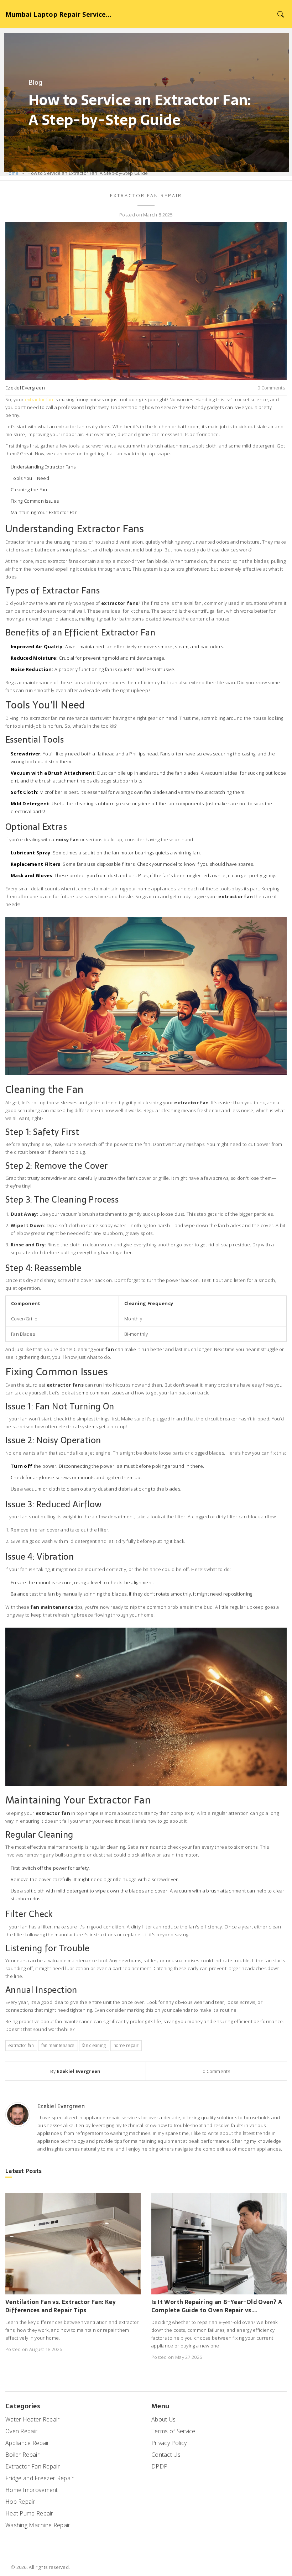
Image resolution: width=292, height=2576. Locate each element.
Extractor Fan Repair (146, 195)
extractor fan (39, 399)
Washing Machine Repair (38, 2525)
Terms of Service (173, 2431)
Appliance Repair (27, 2443)
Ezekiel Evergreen (25, 388)
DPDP (159, 2466)
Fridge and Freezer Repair (40, 2478)
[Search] (280, 14)
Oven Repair (21, 2431)
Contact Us (166, 2455)
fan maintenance (58, 2045)
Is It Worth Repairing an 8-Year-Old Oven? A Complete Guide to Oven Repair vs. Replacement (217, 2306)
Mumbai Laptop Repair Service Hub (59, 14)
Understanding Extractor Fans (43, 467)
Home (12, 173)
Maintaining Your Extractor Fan (44, 512)
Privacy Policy (169, 2443)
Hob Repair (20, 2502)
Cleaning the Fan (29, 489)
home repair (126, 2045)
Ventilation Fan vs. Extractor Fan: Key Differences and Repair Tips (61, 2306)
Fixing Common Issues (35, 501)
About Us (163, 2419)
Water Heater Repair (33, 2419)
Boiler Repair (22, 2455)
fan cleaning (94, 2045)
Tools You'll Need (30, 478)
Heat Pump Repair (29, 2513)
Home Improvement (32, 2490)
